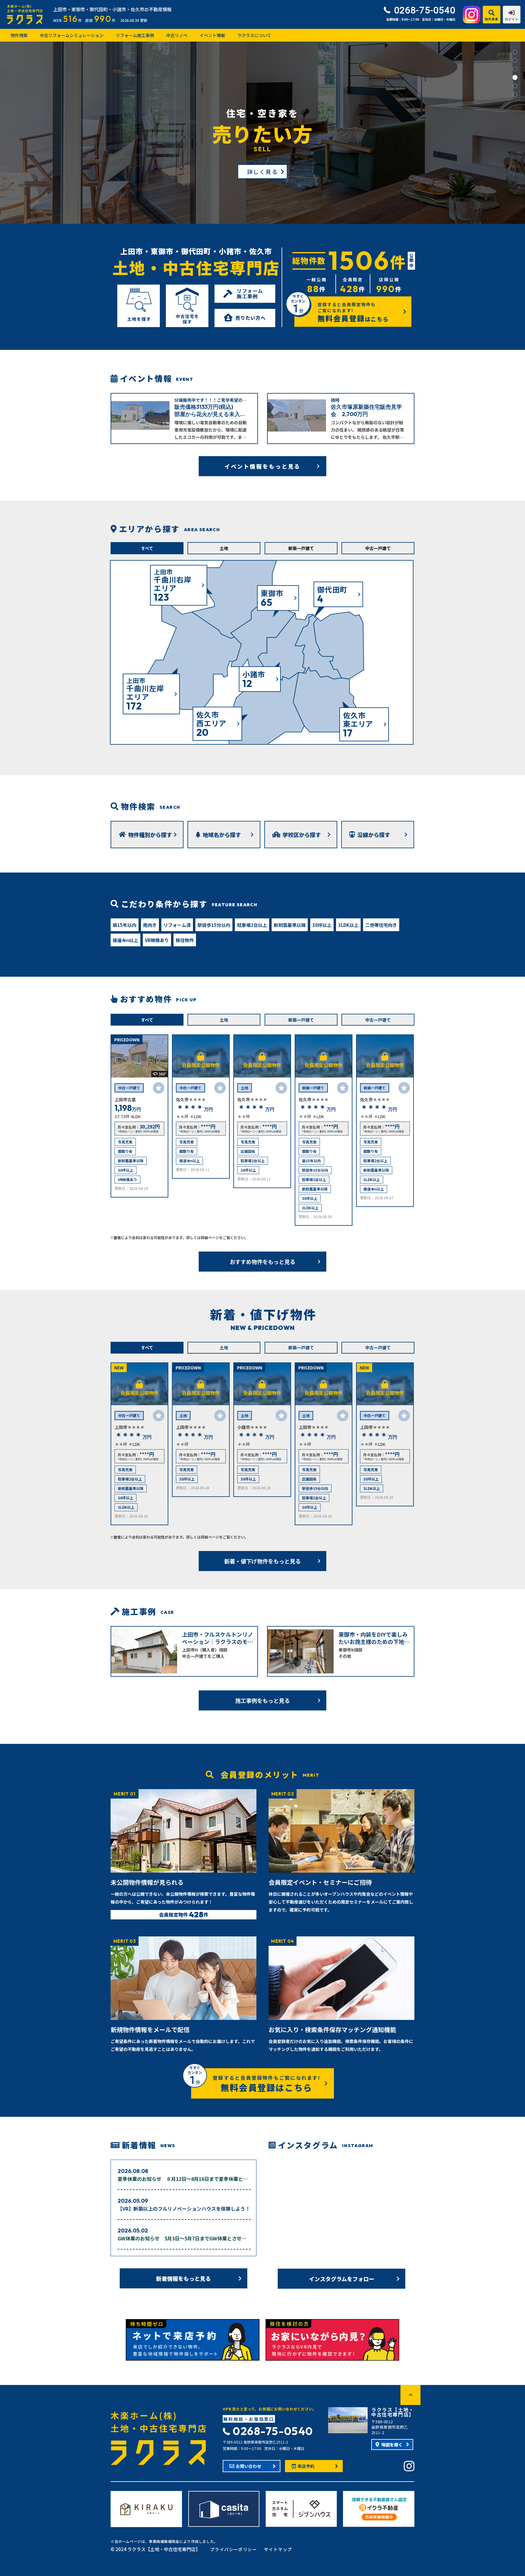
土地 (224, 548)
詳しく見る (263, 172)
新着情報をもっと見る (184, 2278)
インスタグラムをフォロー (342, 2279)
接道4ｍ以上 (125, 940)
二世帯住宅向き (381, 925)
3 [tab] (515, 69)
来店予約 (306, 2466)
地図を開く (392, 2444)
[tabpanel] (262, 133)
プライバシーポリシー (234, 2549)
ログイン (512, 19)
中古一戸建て (378, 548)
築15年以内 (125, 925)
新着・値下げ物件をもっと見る (262, 1561)
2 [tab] (515, 60)
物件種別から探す (150, 835)
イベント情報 (212, 35)
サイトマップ (278, 2549)
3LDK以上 (348, 925)
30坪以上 (322, 925)
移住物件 (185, 940)
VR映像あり (157, 940)
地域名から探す (222, 835)
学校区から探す (302, 835)
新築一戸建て (301, 548)
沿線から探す (374, 835)
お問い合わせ (249, 2466)
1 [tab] (515, 52)
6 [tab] (515, 94)
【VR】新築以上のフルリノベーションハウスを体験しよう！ (184, 2209)
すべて (147, 548)
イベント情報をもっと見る (263, 466)
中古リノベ (177, 35)
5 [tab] (515, 86)
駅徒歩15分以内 (214, 925)
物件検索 (492, 19)
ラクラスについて (254, 35)
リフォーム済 (177, 925)
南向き (150, 925)
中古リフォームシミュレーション (72, 35)
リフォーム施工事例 (135, 35)
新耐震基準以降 (290, 925)
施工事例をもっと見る (262, 1700)
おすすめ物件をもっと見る (262, 1262)
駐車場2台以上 (252, 925)
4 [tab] (515, 77)
